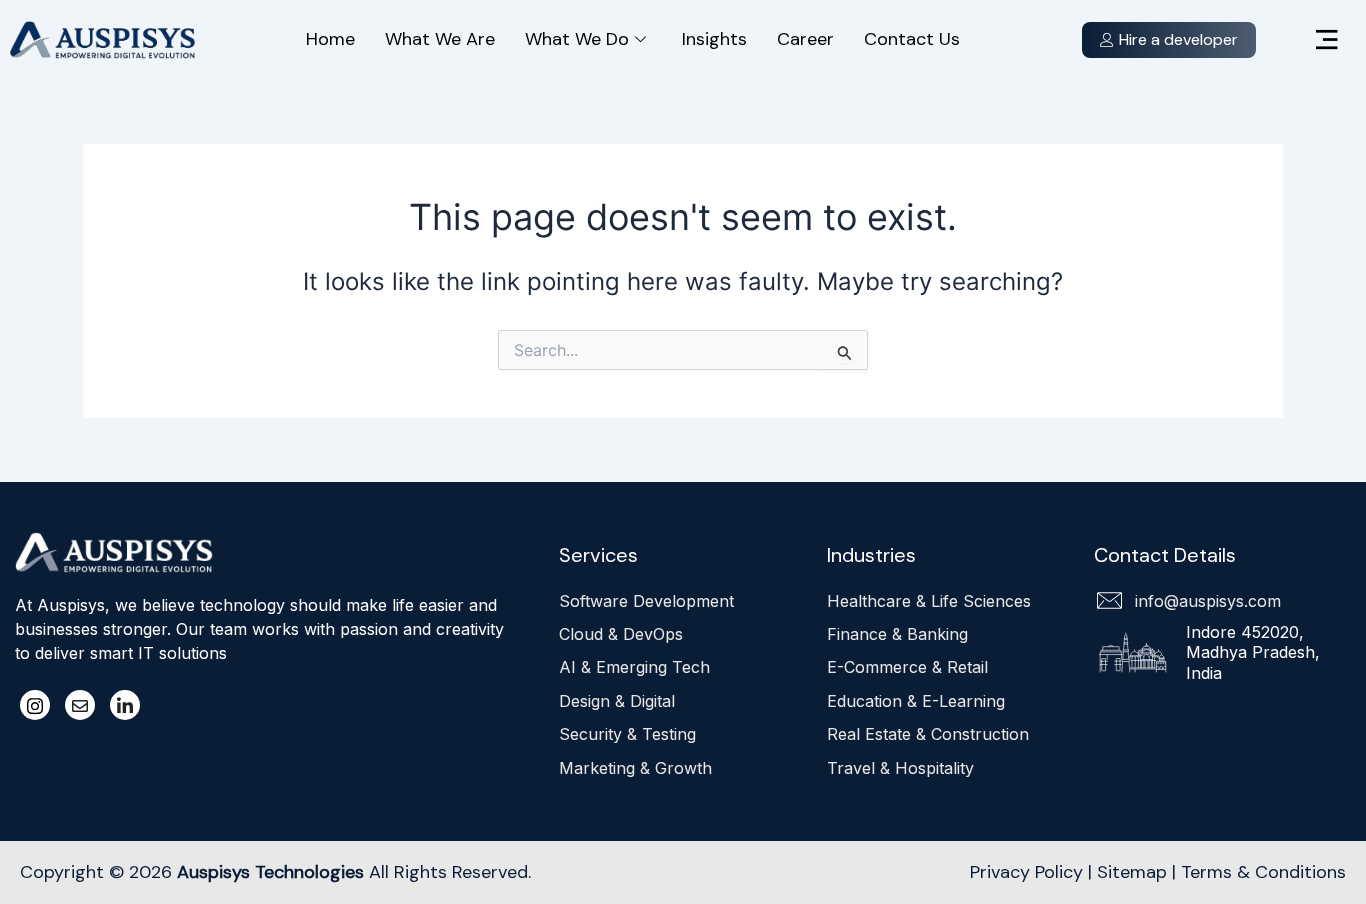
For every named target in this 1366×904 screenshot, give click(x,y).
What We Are (440, 39)
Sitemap (1132, 872)
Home (330, 39)
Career (805, 39)
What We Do (577, 39)
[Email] (80, 705)
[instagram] (35, 705)
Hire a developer (1178, 39)
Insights (714, 39)
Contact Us (912, 39)
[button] (1327, 40)
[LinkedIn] (125, 705)
